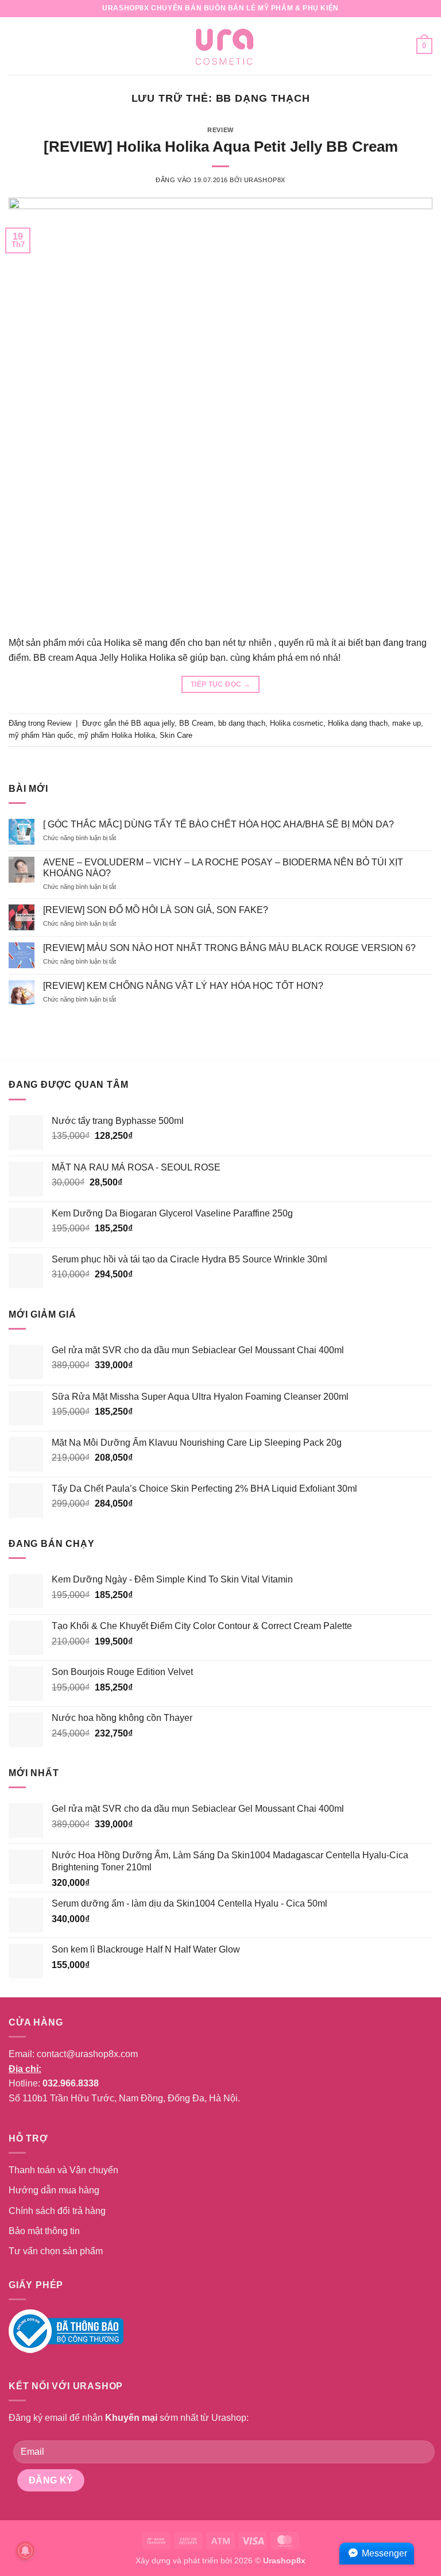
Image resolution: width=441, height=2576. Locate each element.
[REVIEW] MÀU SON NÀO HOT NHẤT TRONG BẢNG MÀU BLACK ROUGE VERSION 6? (229, 948)
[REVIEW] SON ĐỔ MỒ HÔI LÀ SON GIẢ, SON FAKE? (156, 910)
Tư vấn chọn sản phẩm (56, 2251)
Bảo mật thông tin (44, 2231)
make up (407, 723)
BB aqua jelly (153, 723)
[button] (16, 46)
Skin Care (176, 735)
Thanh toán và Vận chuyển (63, 2170)
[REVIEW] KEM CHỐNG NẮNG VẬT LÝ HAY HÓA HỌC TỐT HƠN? (183, 986)
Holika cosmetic (297, 723)
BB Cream (196, 723)
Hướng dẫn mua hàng (54, 2190)
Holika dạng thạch (358, 723)
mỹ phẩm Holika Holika (117, 735)
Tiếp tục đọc (220, 684)
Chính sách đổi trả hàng (57, 2211)
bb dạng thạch (242, 723)
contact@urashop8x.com (87, 2054)
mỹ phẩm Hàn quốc (41, 735)
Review (220, 130)
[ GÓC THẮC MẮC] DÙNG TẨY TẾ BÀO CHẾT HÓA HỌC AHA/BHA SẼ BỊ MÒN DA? (218, 824)
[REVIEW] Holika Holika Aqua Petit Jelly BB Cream (221, 147)
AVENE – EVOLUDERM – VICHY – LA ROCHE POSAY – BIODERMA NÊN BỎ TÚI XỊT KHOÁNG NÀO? (223, 868)
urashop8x (265, 180)
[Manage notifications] (25, 2551)
